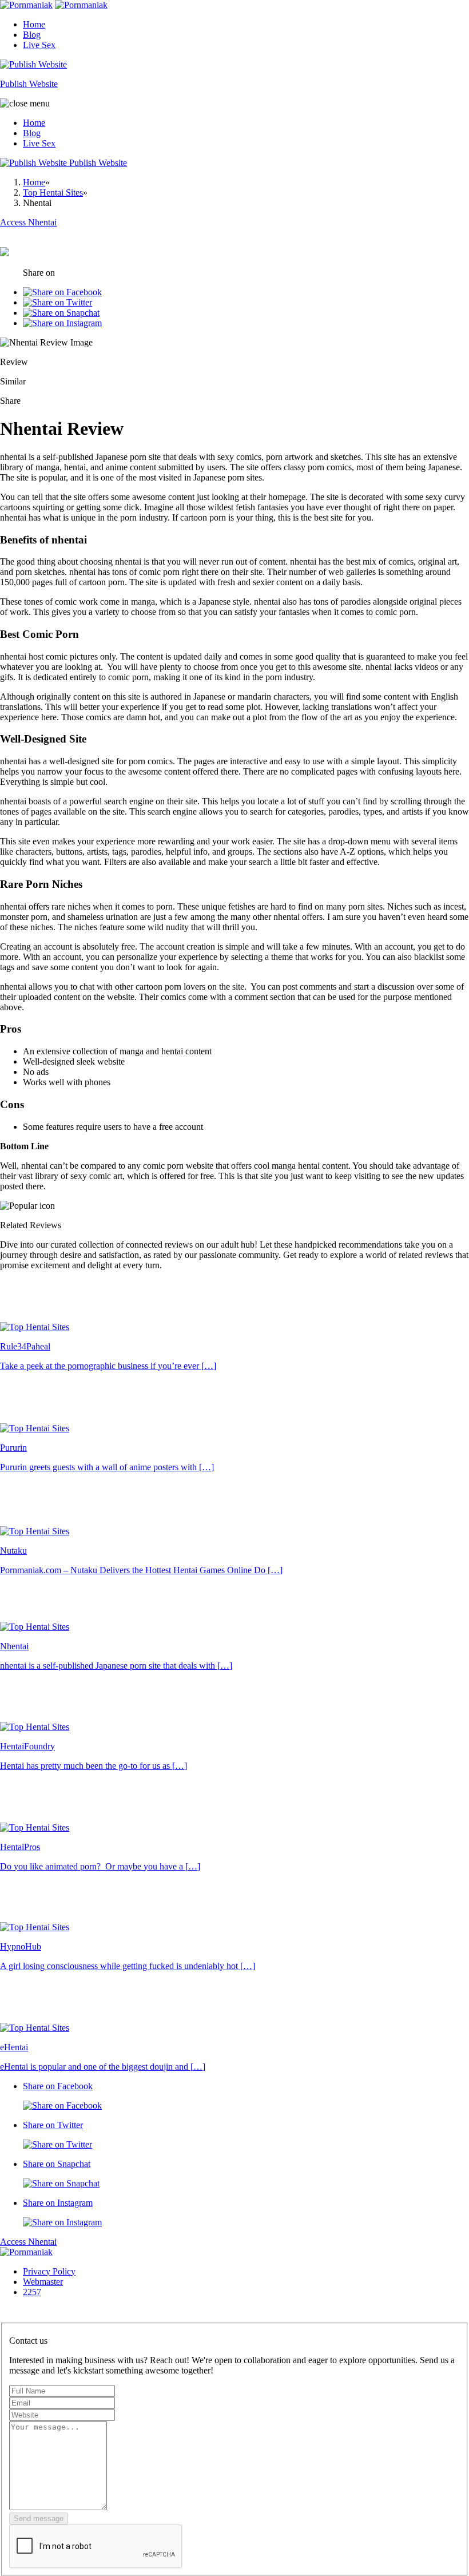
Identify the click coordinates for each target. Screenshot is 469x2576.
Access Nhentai (28, 2242)
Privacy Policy (49, 2271)
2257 (32, 2292)
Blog (32, 35)
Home (34, 24)
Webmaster (43, 2282)
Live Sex (39, 45)
